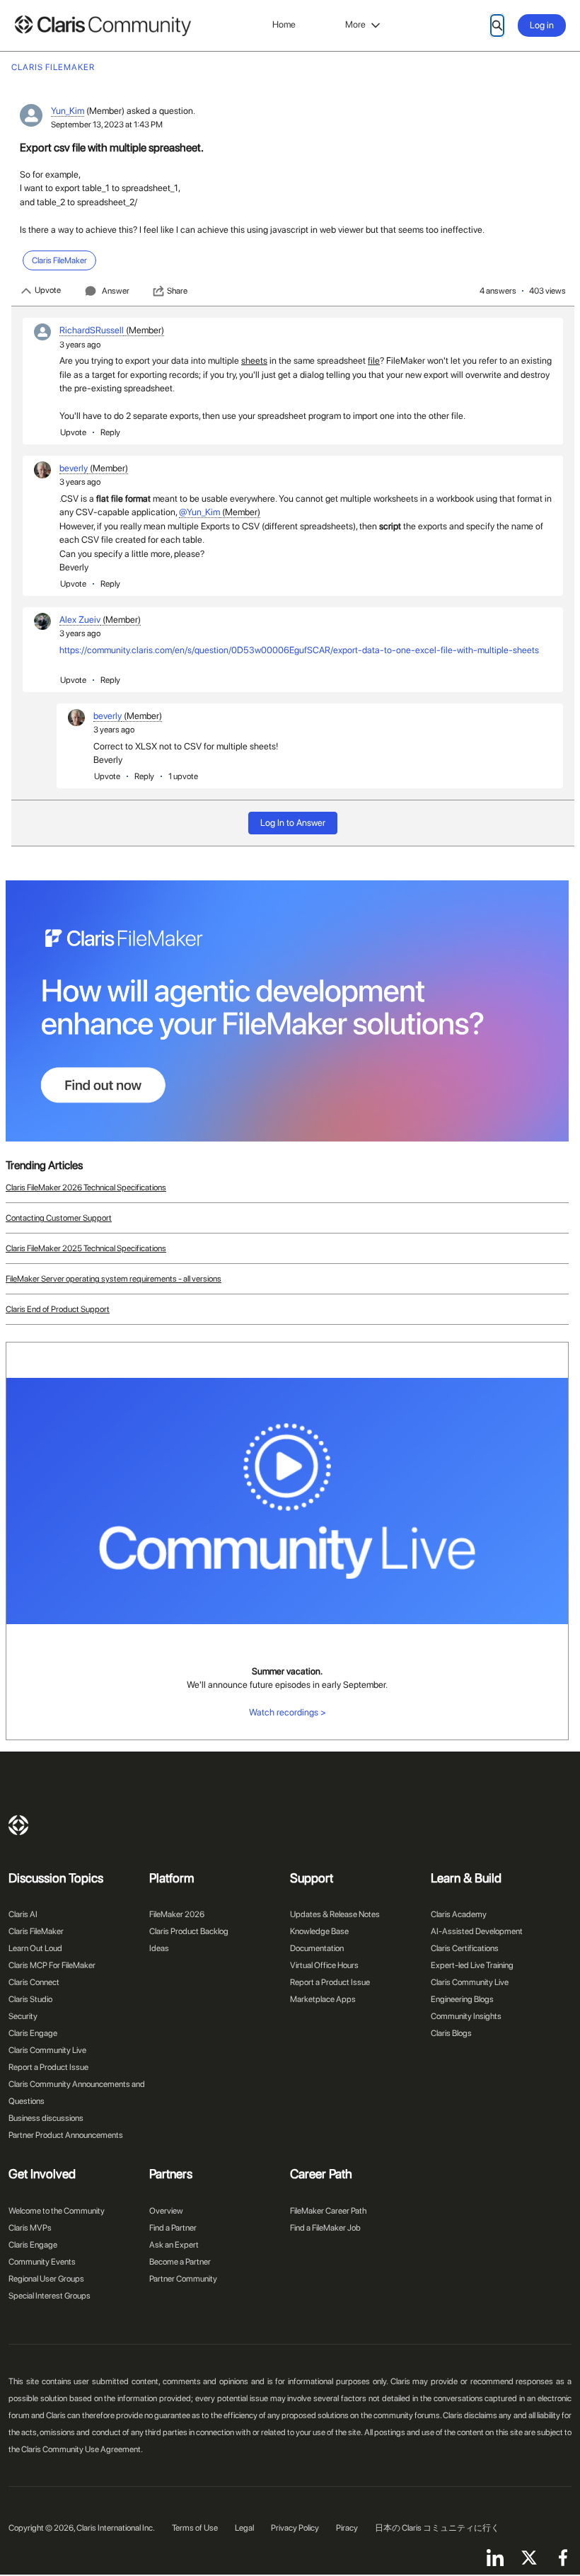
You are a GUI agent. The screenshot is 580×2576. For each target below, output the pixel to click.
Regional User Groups (46, 2279)
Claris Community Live (47, 2050)
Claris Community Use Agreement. (82, 2449)
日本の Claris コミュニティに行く (437, 2528)
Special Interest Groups (50, 2296)
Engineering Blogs (462, 1999)
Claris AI (23, 1914)
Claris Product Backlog (189, 1931)
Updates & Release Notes (335, 1914)
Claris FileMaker (36, 1931)
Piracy (347, 2528)
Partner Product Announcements (66, 2135)
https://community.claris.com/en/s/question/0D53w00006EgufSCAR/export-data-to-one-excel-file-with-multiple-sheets (299, 650)
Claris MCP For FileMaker (52, 1965)
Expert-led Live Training (472, 1965)
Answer (116, 291)
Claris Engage (33, 2033)
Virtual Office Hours (324, 1965)
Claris (18, 1825)
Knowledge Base (319, 1931)
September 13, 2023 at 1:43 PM (107, 125)
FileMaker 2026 (177, 1914)
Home (284, 24)
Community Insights (466, 2016)
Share (177, 291)
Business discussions (46, 2118)
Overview (166, 2211)
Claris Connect (34, 1982)
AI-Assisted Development (477, 1931)
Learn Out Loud (35, 1948)
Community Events (42, 2262)
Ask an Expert (174, 2245)
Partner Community (183, 2279)
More (355, 24)
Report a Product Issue (48, 2067)
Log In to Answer (293, 823)
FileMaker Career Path (328, 2211)
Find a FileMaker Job (325, 2228)
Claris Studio (30, 1999)
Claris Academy (459, 1914)
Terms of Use (195, 2528)
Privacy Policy (295, 2528)
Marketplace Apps (323, 1999)
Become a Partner (180, 2262)
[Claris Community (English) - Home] (103, 26)
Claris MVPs (30, 2228)
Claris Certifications (465, 1948)
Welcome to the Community (57, 2211)
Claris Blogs (451, 2033)
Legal (244, 2528)
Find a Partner (173, 2228)
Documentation (317, 1948)
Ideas (159, 1948)
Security (23, 2016)
